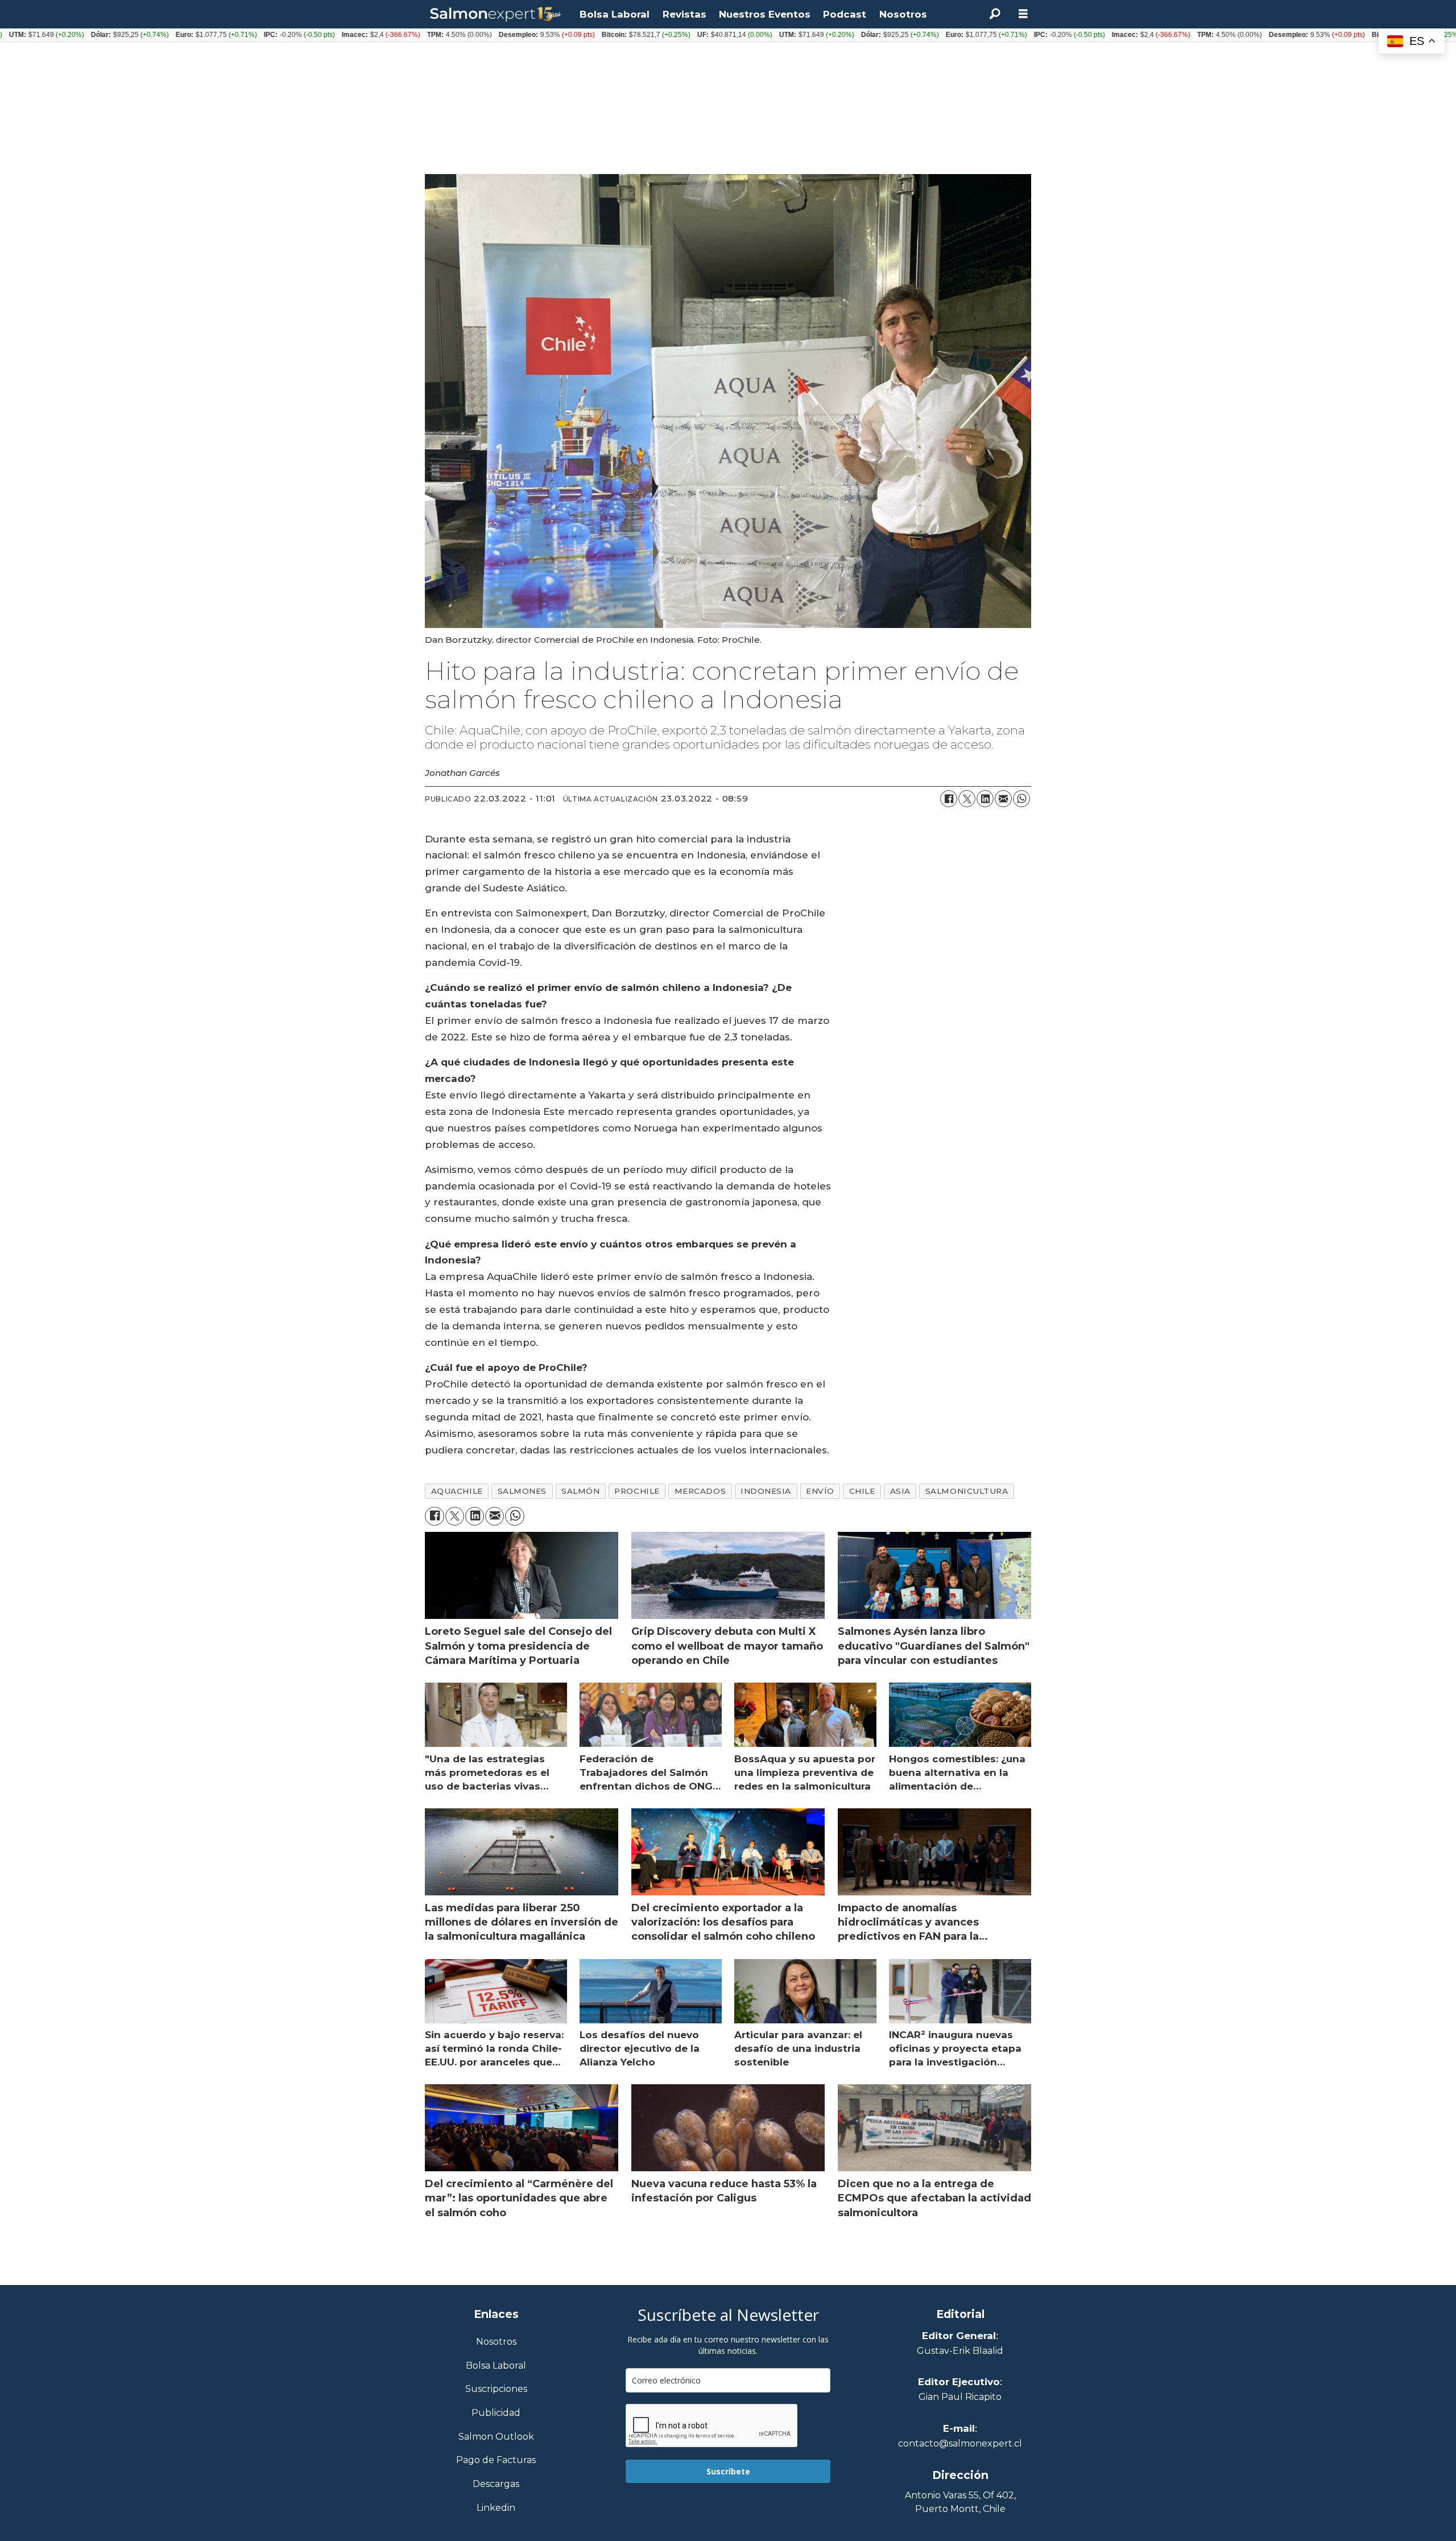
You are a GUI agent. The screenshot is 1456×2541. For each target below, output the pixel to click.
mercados (700, 1491)
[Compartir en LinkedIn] (985, 799)
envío (820, 1491)
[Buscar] (995, 14)
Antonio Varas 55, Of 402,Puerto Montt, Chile (960, 2502)
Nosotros (903, 14)
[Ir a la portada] (496, 15)
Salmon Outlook (496, 2437)
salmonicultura (967, 1491)
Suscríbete (728, 2471)
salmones (522, 1491)
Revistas (684, 14)
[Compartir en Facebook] (949, 799)
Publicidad (496, 2413)
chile (862, 1491)
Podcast (845, 14)
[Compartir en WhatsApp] (1021, 799)
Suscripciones (496, 2389)
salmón (580, 1491)
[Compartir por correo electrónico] (1003, 799)
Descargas (496, 2484)
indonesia (766, 1491)
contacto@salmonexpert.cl (960, 2443)
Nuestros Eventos (765, 14)
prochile (637, 1491)
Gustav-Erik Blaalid (960, 2351)
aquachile (457, 1491)
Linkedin (496, 2508)
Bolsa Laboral (615, 14)
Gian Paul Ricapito (960, 2397)
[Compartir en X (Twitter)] (967, 799)
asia (900, 1491)
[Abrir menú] (1023, 14)
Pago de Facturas (496, 2461)
